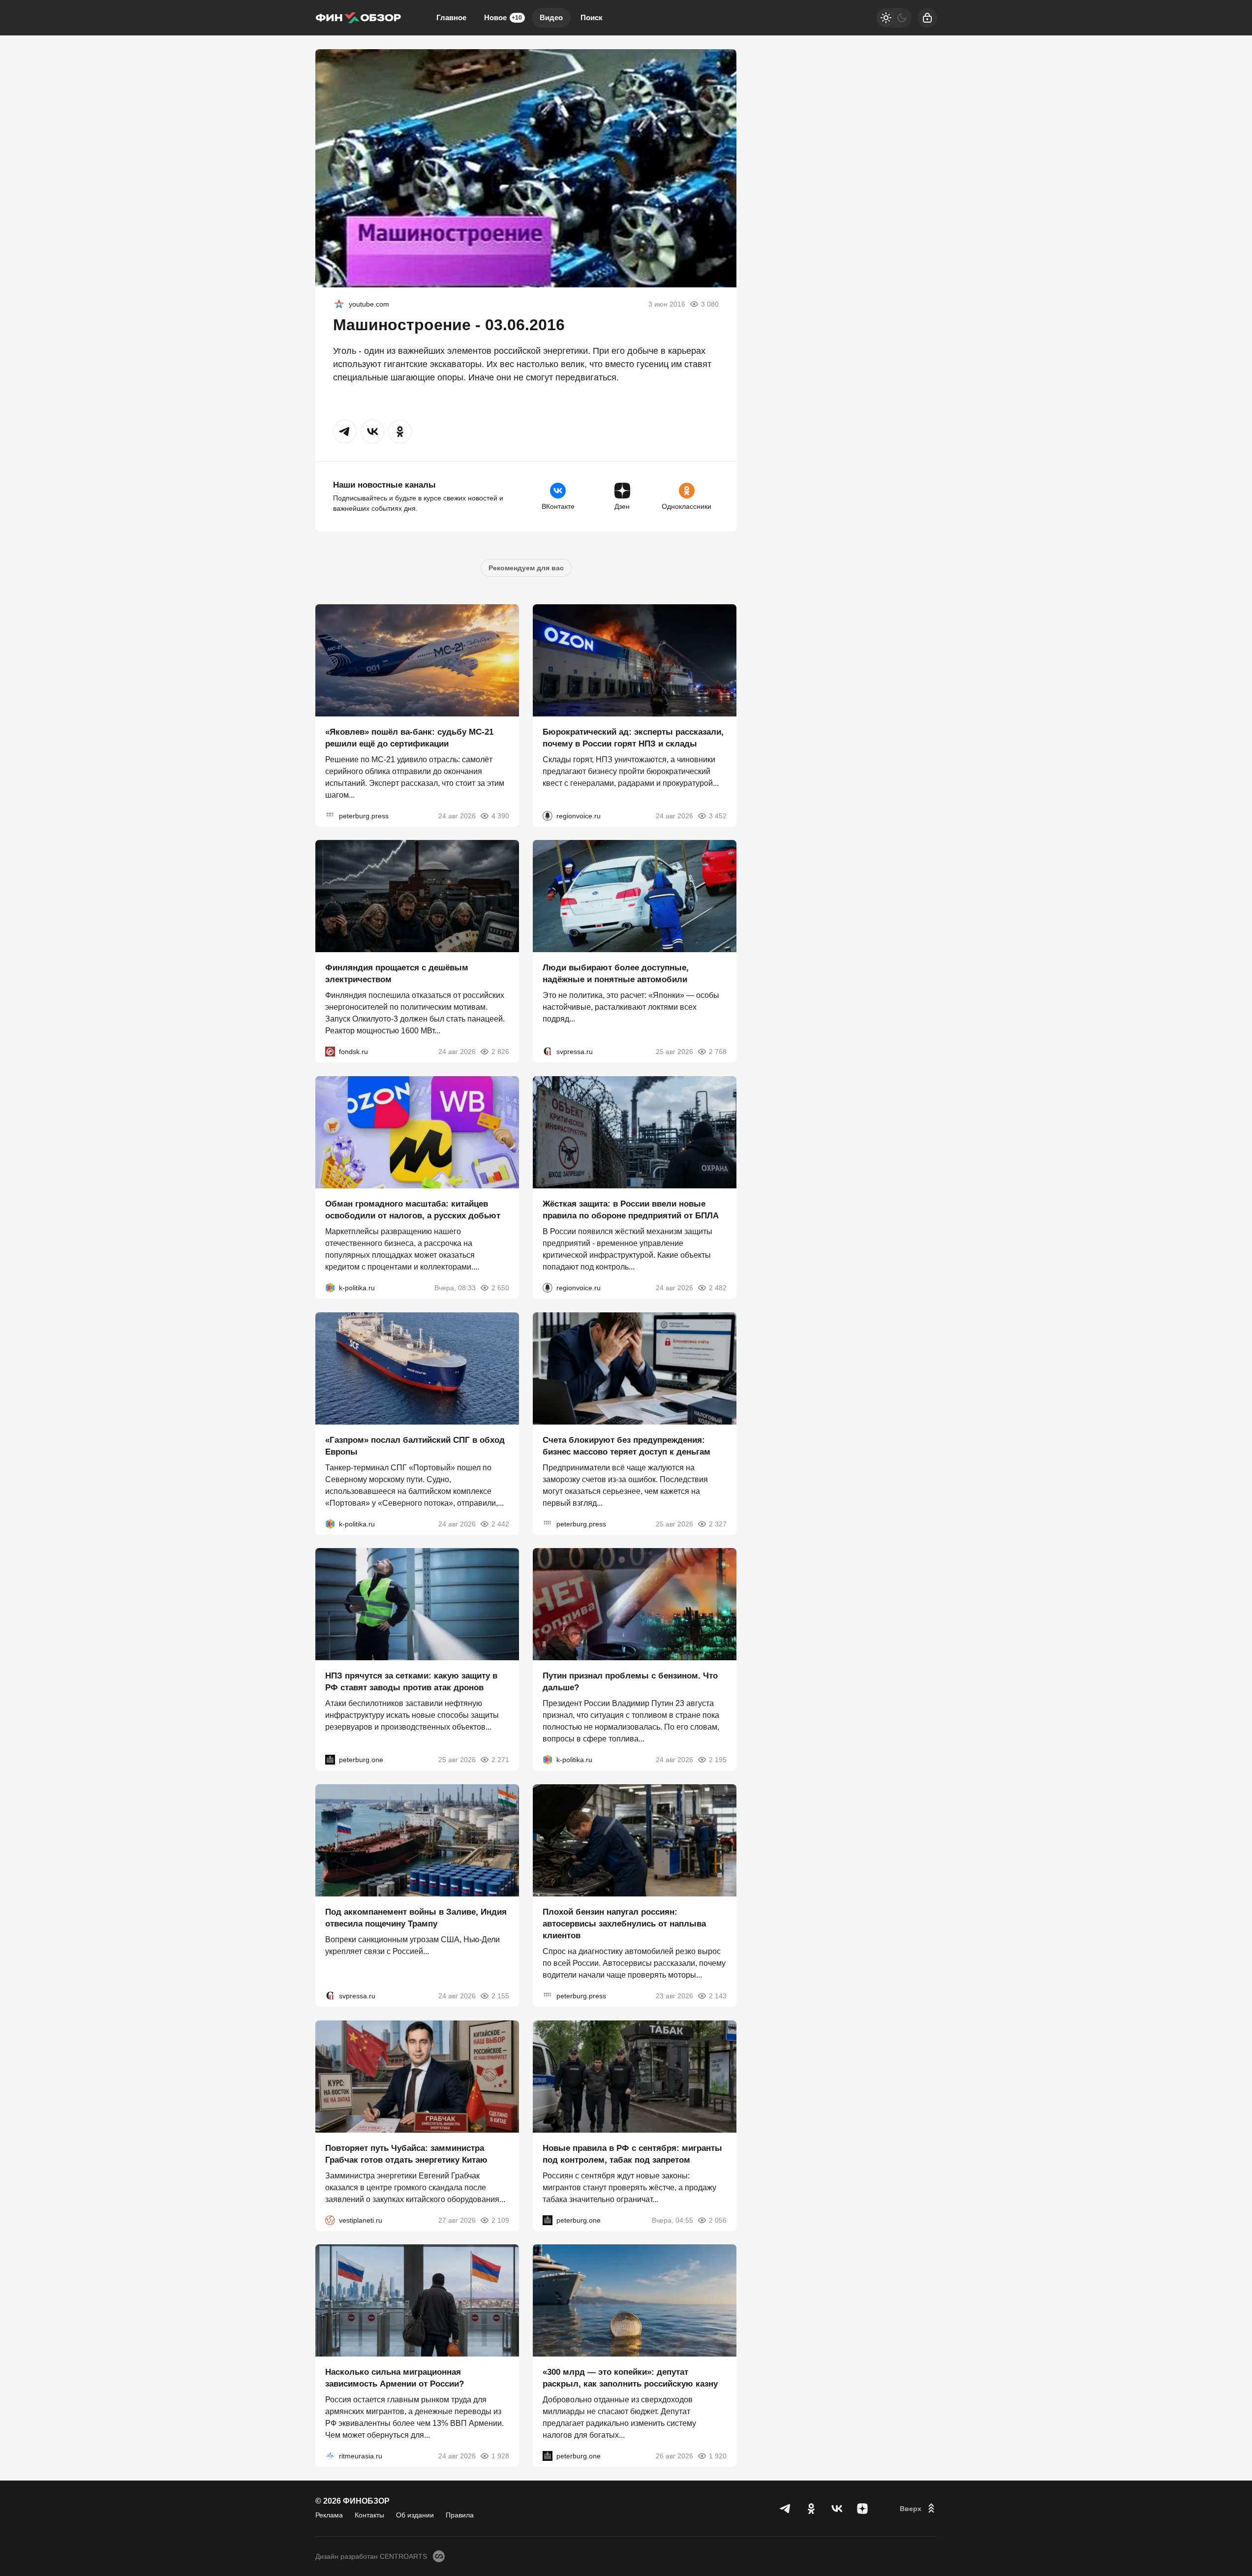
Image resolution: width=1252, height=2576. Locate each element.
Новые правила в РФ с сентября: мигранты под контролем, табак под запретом (632, 2154)
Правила (460, 2515)
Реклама (329, 2515)
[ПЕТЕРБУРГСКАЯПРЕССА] (330, 815)
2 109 (500, 2220)
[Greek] (339, 304)
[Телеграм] (786, 2509)
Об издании (415, 2515)
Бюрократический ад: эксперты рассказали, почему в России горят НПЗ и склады (633, 737)
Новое (503, 17)
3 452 (718, 815)
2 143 (718, 1996)
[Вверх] (918, 2509)
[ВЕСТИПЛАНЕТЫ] (330, 2220)
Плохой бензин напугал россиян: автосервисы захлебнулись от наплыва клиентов (624, 1924)
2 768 (718, 1052)
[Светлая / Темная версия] (894, 18)
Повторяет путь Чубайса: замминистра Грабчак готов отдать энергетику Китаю (406, 2154)
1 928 (500, 2456)
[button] (345, 432)
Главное (451, 17)
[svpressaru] (548, 1052)
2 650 (500, 1288)
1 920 (718, 2456)
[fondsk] (330, 1052)
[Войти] (927, 18)
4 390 (500, 815)
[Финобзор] (358, 18)
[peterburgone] (330, 1760)
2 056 (718, 2220)
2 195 (718, 1760)
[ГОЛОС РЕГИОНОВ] (548, 815)
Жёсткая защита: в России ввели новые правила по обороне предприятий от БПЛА (631, 1210)
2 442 (500, 1523)
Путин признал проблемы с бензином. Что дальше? (630, 1682)
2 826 (500, 1052)
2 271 (500, 1760)
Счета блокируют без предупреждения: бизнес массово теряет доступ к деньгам (626, 1445)
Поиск (592, 17)
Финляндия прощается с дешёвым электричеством (397, 974)
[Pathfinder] (330, 2456)
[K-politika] (330, 1288)
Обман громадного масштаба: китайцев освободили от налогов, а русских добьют (413, 1210)
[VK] (837, 2509)
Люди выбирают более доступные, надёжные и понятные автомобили (616, 974)
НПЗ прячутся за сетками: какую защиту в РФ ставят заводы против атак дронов (411, 1682)
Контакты (369, 2515)
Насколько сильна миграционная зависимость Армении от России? (395, 2378)
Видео (551, 17)
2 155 (500, 1996)
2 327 (718, 1523)
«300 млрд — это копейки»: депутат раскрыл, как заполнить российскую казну (630, 2378)
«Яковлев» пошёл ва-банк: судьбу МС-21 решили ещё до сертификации (409, 737)
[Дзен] (862, 2509)
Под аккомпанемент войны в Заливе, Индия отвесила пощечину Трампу (416, 1918)
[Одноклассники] (811, 2509)
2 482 (718, 1288)
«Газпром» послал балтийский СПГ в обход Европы (415, 1445)
